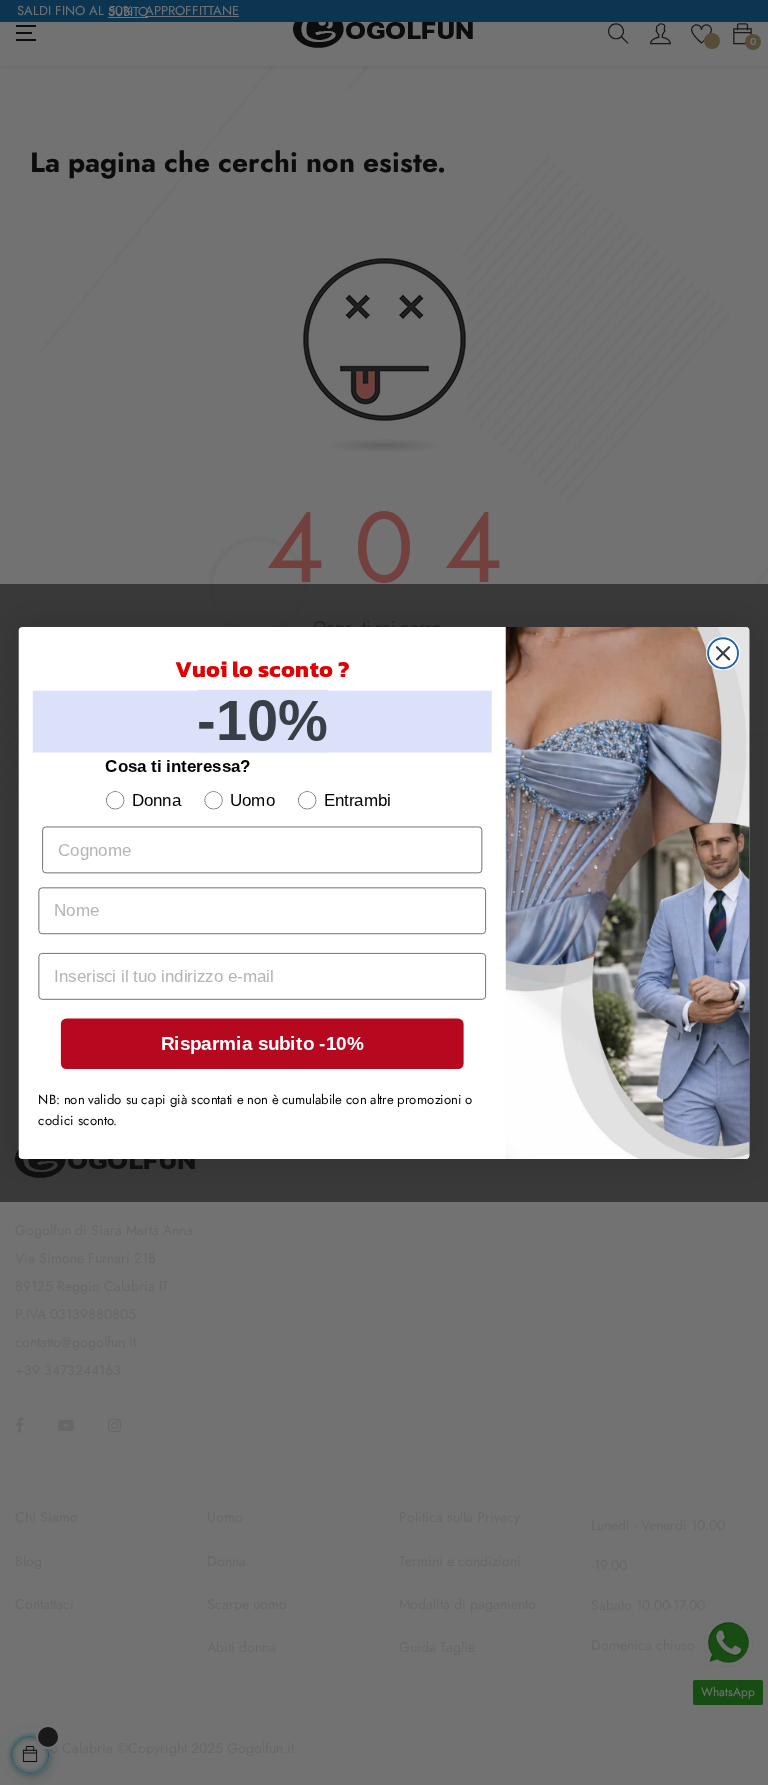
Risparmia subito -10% (262, 1043)
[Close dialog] (723, 653)
